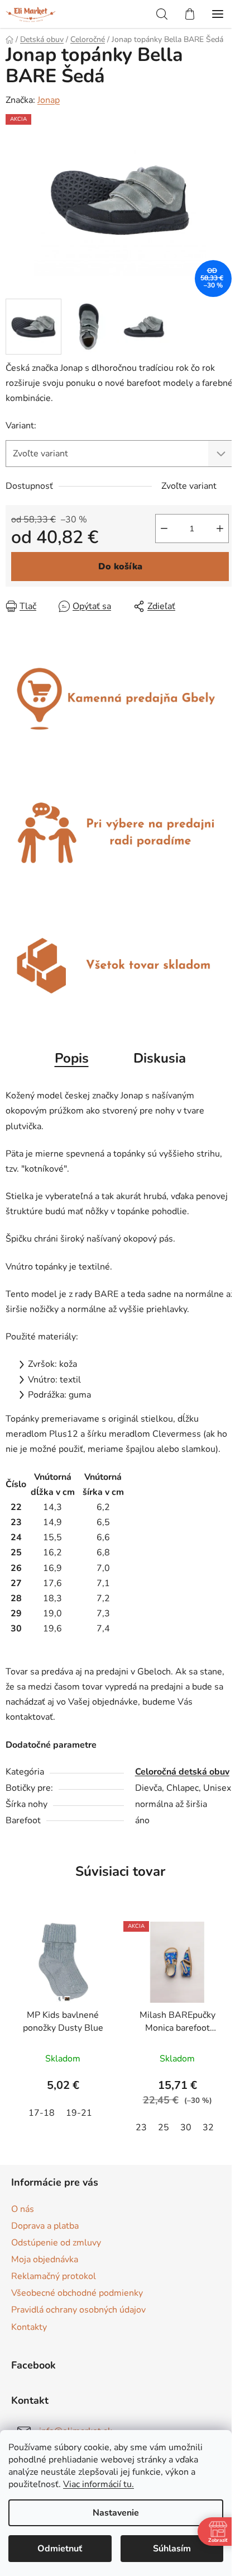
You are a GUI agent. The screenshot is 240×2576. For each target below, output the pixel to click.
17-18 (42, 2113)
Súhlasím (172, 2549)
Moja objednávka (45, 2259)
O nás (23, 2209)
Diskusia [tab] (160, 1058)
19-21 (79, 2113)
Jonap (49, 100)
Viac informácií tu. (99, 2484)
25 (164, 2127)
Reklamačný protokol (54, 2276)
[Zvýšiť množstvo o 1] (220, 529)
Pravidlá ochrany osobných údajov (78, 2310)
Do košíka (120, 567)
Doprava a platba (45, 2226)
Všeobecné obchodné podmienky (77, 2293)
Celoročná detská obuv (182, 1772)
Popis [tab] (72, 1058)
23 (141, 2127)
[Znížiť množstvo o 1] (164, 529)
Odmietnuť (60, 2549)
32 (208, 2127)
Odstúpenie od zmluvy (56, 2243)
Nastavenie (116, 2513)
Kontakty (29, 2327)
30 (186, 2127)
